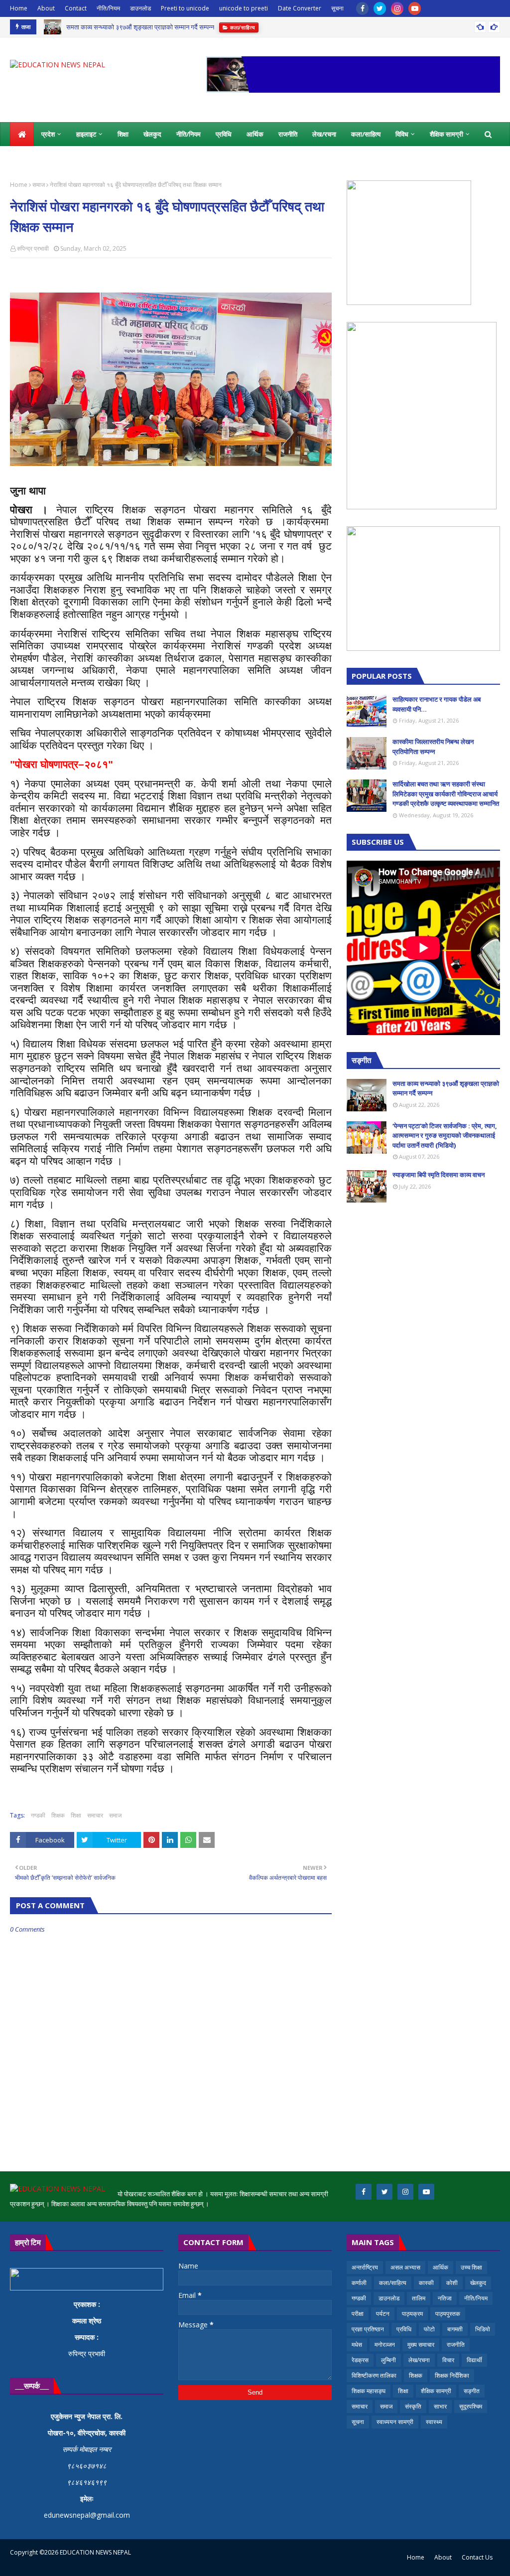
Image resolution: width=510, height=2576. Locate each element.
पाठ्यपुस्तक (448, 2314)
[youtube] (415, 8)
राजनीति (456, 2345)
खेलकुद (478, 2283)
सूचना (337, 8)
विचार (448, 2360)
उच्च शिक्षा (471, 2267)
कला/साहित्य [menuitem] (366, 134)
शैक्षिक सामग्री (436, 2391)
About (46, 8)
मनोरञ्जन (385, 2345)
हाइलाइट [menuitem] (86, 134)
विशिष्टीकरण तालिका (374, 2375)
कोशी (452, 2283)
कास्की (426, 2283)
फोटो (429, 2329)
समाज (39, 185)
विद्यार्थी (474, 2360)
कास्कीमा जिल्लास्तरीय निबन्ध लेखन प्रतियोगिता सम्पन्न (433, 747)
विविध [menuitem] (402, 134)
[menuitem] (22, 134)
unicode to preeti (244, 8)
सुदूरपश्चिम (471, 2406)
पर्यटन (383, 2314)
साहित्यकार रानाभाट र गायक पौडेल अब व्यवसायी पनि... (437, 704)
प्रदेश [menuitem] (48, 134)
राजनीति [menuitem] (288, 134)
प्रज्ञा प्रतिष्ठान (368, 2329)
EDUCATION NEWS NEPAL (95, 2552)
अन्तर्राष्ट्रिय (365, 2267)
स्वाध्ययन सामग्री (395, 2422)
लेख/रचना (419, 2360)
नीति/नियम (108, 8)
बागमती (455, 2329)
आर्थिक (441, 2267)
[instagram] (397, 8)
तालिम (419, 2298)
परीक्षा (358, 2314)
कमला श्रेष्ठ (87, 2321)
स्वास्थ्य (434, 2422)
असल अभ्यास (405, 2267)
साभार (440, 2406)
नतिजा (445, 2298)
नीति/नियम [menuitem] (189, 134)
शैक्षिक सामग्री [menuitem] (446, 134)
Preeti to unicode (185, 8)
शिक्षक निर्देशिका (452, 2375)
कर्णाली (359, 2283)
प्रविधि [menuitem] (224, 134)
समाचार (95, 1815)
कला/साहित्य (393, 2283)
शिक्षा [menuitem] (123, 134)
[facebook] (362, 8)
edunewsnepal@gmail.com (87, 2515)
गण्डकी (38, 1815)
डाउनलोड (140, 8)
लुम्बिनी (388, 2360)
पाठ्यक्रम (412, 2314)
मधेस (357, 2345)
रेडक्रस (360, 2360)
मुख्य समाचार (421, 2345)
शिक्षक (58, 1815)
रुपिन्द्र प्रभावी (33, 248)
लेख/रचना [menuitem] (324, 134)
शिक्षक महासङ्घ (369, 2391)
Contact (76, 8)
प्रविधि (404, 2329)
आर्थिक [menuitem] (255, 134)
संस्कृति (413, 2406)
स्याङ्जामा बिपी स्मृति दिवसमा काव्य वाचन (439, 1175)
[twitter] (380, 8)
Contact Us (477, 2557)
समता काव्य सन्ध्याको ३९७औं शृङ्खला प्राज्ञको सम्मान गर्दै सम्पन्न (140, 27)
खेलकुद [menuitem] (152, 134)
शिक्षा (76, 1815)
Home (19, 8)
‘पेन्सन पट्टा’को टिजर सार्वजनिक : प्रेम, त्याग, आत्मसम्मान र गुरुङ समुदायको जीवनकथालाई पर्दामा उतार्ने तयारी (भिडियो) (445, 1136)
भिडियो (483, 2329)
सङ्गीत (472, 2391)
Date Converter (300, 8)
